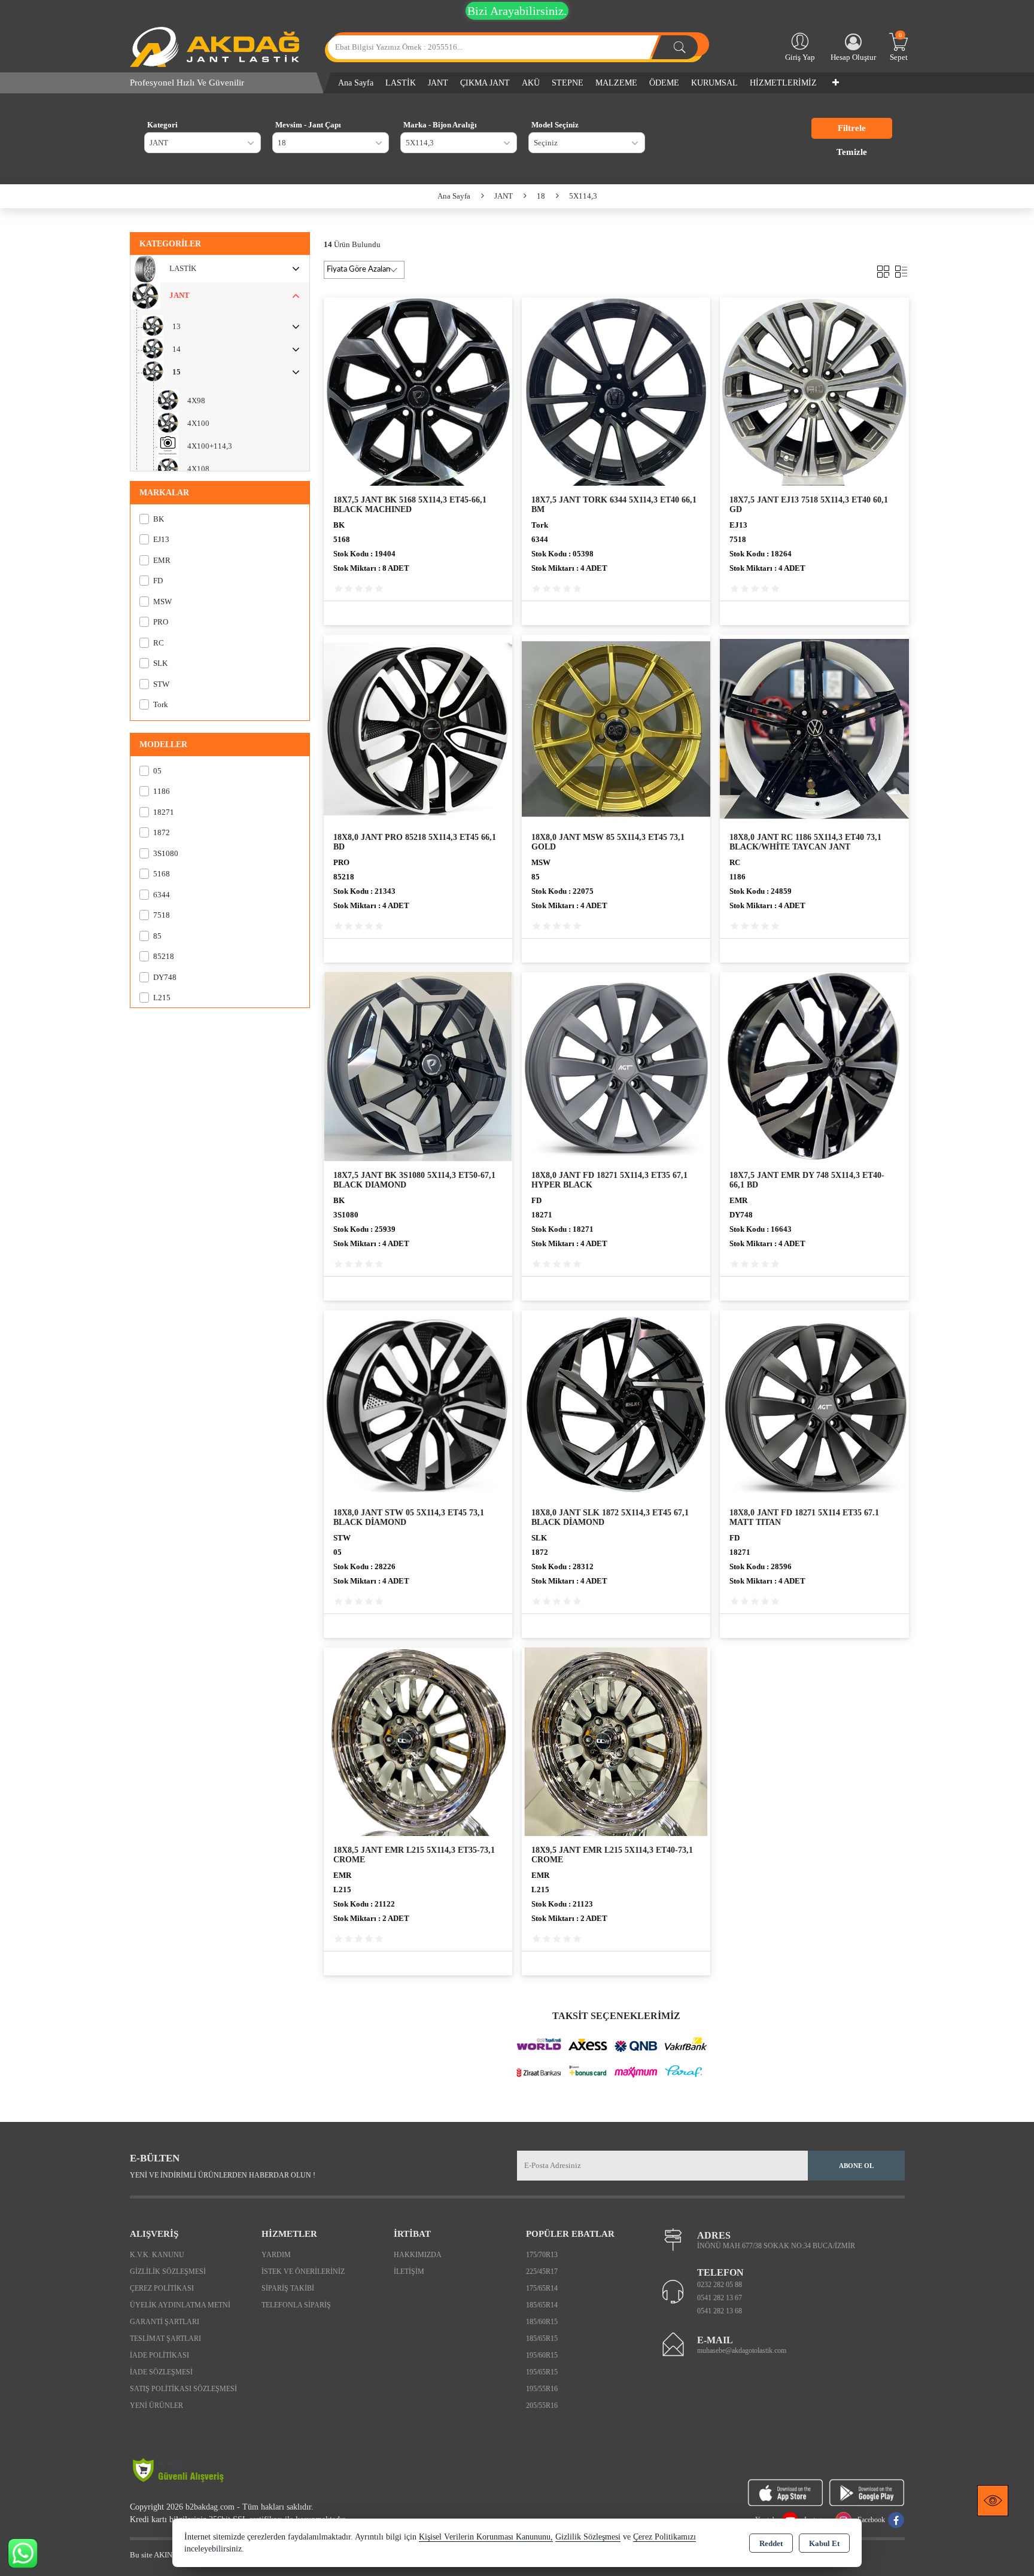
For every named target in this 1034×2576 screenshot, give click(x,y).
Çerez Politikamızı (665, 2537)
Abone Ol (856, 2166)
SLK (160, 663)
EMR (162, 560)
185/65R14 (542, 2305)
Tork (161, 704)
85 (157, 936)
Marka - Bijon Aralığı (440, 125)
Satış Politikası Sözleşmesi (183, 2389)
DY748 (165, 977)
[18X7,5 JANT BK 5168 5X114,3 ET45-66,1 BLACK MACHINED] (418, 390)
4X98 (196, 401)
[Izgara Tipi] (883, 269)
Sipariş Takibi (288, 2288)
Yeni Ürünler (156, 2406)
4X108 (198, 469)
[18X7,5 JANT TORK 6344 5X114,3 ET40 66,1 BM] (616, 390)
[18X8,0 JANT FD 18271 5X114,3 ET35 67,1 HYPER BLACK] (616, 1066)
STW (161, 684)
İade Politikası (159, 2355)
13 (177, 326)
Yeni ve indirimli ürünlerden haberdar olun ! (223, 2175)
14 (177, 349)
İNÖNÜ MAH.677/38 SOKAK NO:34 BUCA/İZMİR (776, 2246)
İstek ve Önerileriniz (303, 2271)
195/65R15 (542, 2372)
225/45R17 (542, 2271)
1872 (162, 832)
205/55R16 (542, 2406)
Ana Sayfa (356, 83)
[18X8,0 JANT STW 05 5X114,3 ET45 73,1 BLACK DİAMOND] (418, 1403)
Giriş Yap (800, 57)
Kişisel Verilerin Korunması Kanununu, (486, 2537)
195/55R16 (542, 2389)
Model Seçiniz (555, 125)
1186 (162, 791)
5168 (162, 874)
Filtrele (852, 128)
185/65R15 (542, 2339)
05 (157, 771)
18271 (164, 812)
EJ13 (161, 539)
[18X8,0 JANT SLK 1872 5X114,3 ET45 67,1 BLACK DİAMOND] (616, 1403)
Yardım (276, 2255)
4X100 (198, 423)
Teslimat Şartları (165, 2339)
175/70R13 (542, 2255)
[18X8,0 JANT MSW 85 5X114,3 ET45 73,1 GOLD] (616, 728)
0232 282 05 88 (720, 2285)
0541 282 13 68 (720, 2311)
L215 (162, 998)
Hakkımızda (418, 2255)
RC (159, 643)
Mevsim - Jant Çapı (308, 125)
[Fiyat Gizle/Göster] (993, 2501)
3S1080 (166, 853)
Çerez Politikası (162, 2288)
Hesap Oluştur (853, 57)
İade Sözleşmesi (161, 2372)
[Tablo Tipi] (901, 269)
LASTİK (183, 268)
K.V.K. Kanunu (157, 2255)
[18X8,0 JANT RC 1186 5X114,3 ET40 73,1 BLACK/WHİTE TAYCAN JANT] (814, 728)
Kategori (162, 125)
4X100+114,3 (210, 446)
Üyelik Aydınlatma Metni (180, 2305)
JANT (180, 295)
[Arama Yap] (680, 47)
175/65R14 (542, 2288)
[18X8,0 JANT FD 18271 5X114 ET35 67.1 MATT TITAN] (814, 1403)
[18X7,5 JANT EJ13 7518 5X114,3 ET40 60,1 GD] (814, 390)
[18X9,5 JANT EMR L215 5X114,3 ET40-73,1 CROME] (616, 1741)
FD (158, 581)
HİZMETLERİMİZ (783, 83)
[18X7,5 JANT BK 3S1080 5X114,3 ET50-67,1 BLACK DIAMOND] (418, 1066)
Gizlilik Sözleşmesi (168, 2271)
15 (177, 372)
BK (159, 519)
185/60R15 (542, 2322)
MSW (162, 602)
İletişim (409, 2271)
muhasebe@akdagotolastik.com (742, 2350)
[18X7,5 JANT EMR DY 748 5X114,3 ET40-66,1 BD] (814, 1066)
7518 (162, 915)
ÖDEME (664, 83)
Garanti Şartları (165, 2322)
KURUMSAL (714, 83)
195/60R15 (542, 2355)
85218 (164, 956)
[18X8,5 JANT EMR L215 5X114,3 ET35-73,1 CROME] (418, 1741)
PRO (161, 622)
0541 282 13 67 (720, 2298)
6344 (162, 895)
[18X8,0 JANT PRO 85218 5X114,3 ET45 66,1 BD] (418, 728)
